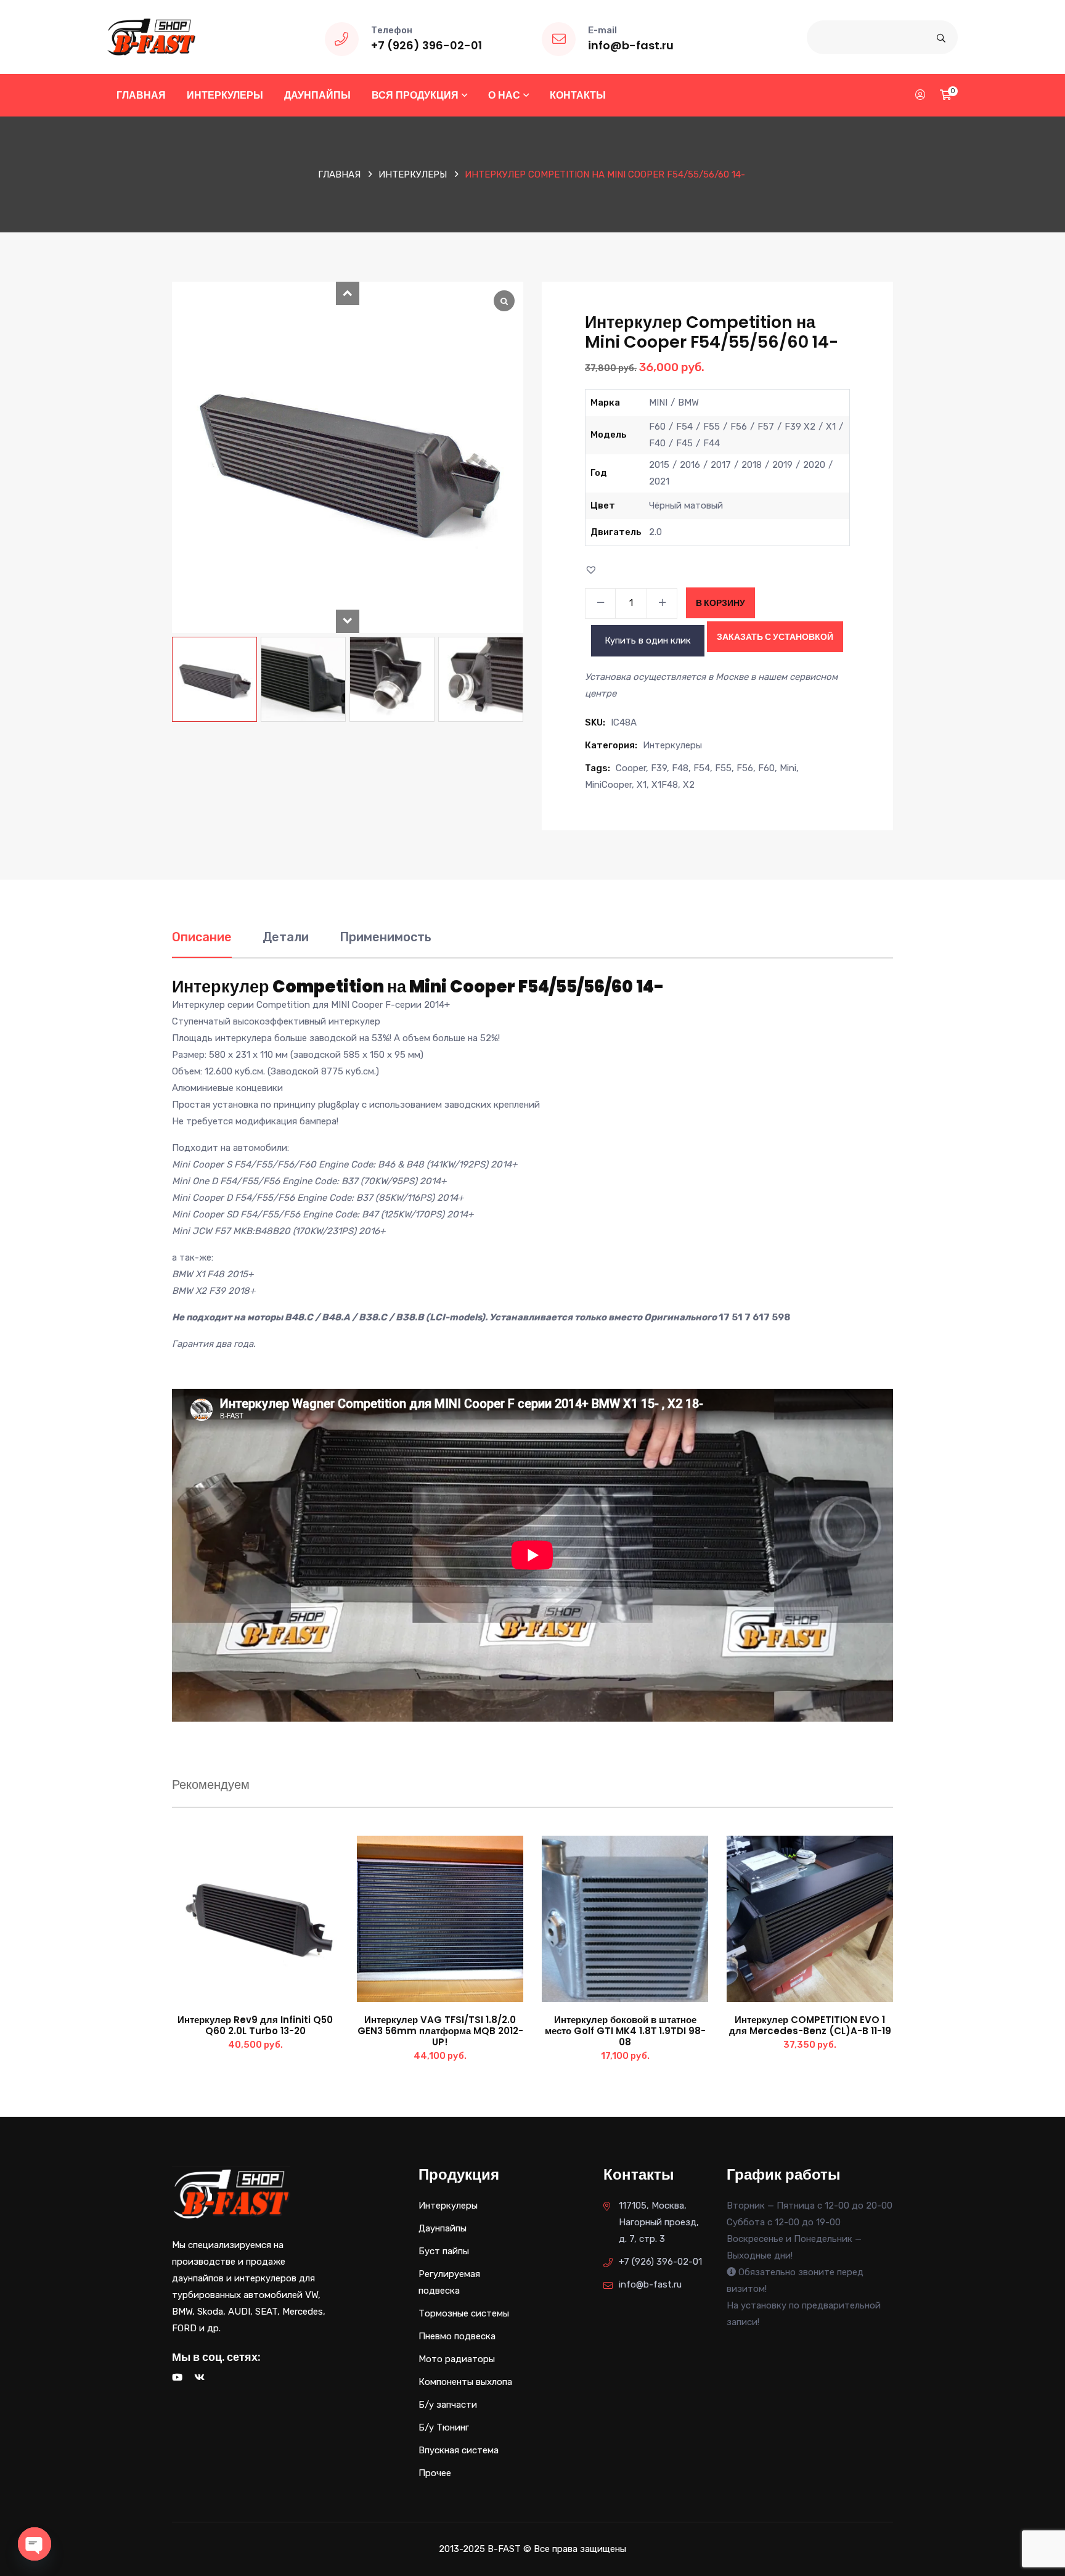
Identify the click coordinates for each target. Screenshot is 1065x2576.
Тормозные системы (464, 2313)
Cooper (631, 768)
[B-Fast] (151, 36)
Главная (141, 95)
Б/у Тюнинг (444, 2427)
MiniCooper (608, 785)
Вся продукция (415, 95)
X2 (689, 785)
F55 (723, 768)
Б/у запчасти (448, 2405)
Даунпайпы (317, 95)
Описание (202, 937)
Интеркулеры (225, 95)
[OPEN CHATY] (35, 2544)
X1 (642, 785)
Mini (788, 768)
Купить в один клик (648, 640)
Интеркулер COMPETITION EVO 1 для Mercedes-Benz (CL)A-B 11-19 (810, 2025)
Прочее (435, 2473)
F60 (766, 768)
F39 (659, 768)
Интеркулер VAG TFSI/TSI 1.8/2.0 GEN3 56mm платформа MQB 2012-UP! (440, 2031)
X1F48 (665, 785)
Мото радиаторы (457, 2359)
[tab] (202, 943)
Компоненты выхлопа (465, 2382)
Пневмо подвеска (457, 2336)
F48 (680, 768)
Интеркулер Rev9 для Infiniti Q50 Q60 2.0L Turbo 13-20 (255, 2025)
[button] (348, 293)
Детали (286, 937)
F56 (745, 768)
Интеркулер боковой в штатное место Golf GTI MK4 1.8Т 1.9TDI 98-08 (625, 2031)
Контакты (578, 95)
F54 (702, 768)
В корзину (720, 603)
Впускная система (459, 2450)
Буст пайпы (444, 2251)
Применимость (386, 937)
